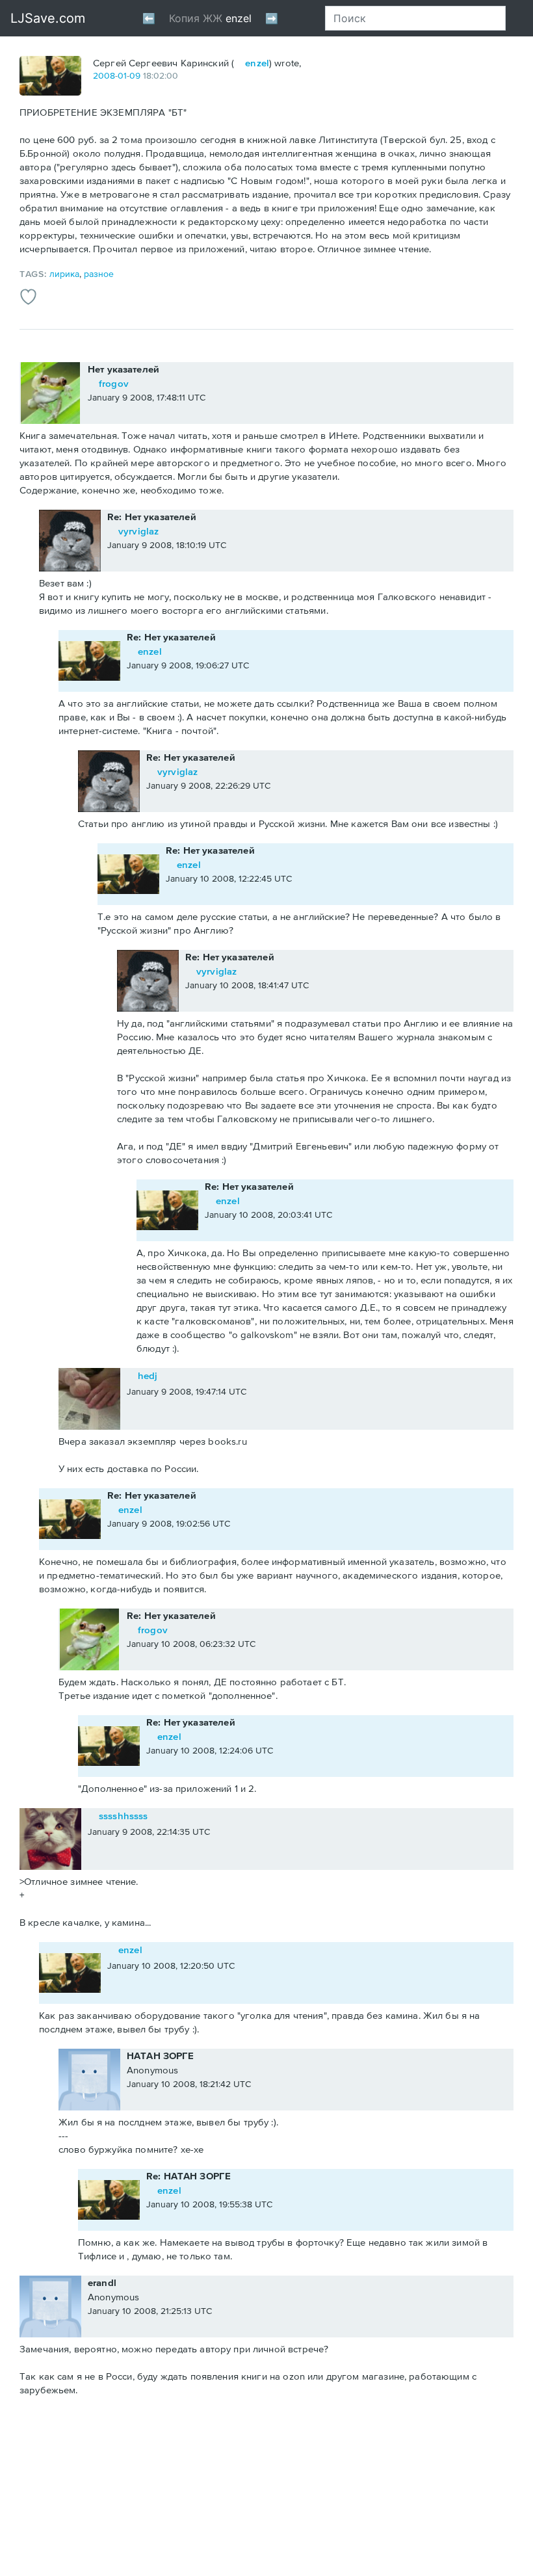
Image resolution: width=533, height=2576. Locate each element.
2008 (104, 75)
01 (122, 75)
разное (99, 274)
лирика (64, 274)
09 (135, 75)
